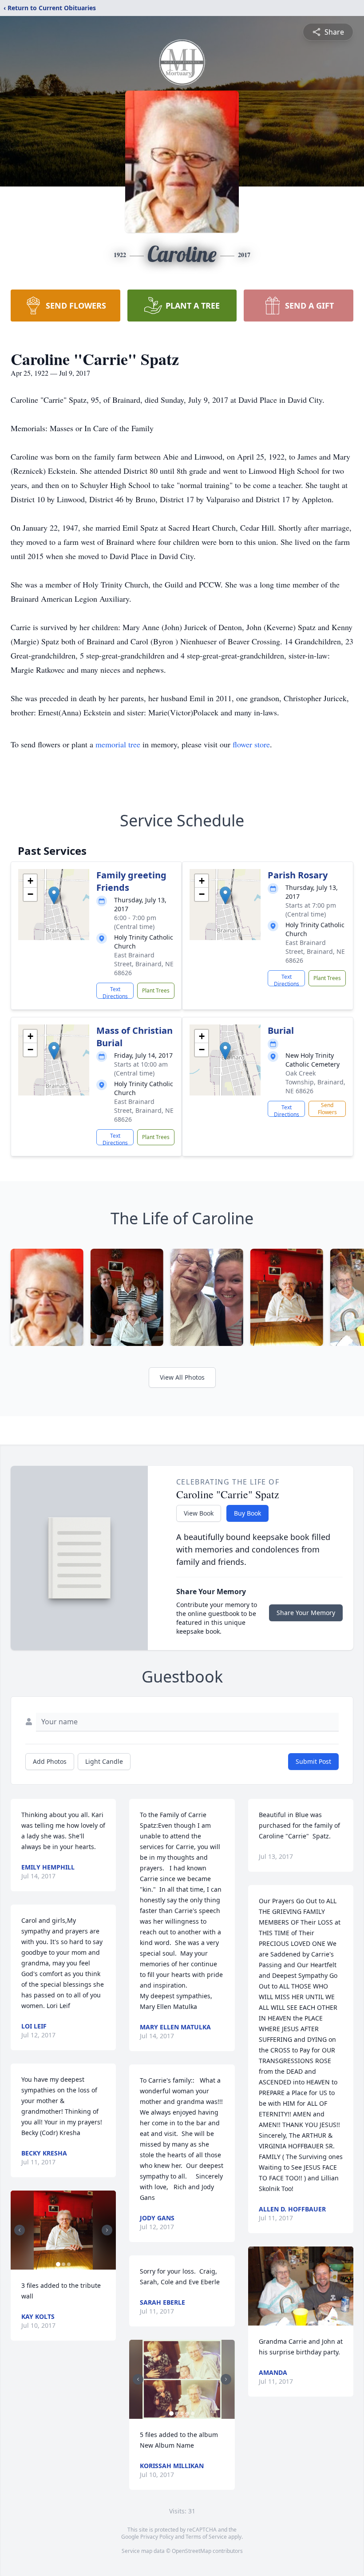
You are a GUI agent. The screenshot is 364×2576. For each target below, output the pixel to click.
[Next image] (107, 2230)
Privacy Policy (157, 2537)
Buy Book (247, 1513)
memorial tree (118, 744)
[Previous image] (20, 2230)
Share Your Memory (306, 1613)
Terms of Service (206, 2537)
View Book (199, 1513)
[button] (54, 895)
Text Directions (115, 992)
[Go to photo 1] (58, 2264)
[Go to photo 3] (69, 2264)
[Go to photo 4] (187, 2413)
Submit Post (313, 1761)
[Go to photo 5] (193, 2413)
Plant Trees (156, 990)
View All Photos (182, 1377)
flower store (251, 744)
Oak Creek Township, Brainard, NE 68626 (315, 1082)
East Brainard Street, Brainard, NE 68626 (144, 964)
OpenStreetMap (192, 2551)
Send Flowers (327, 1109)
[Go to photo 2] (63, 2264)
